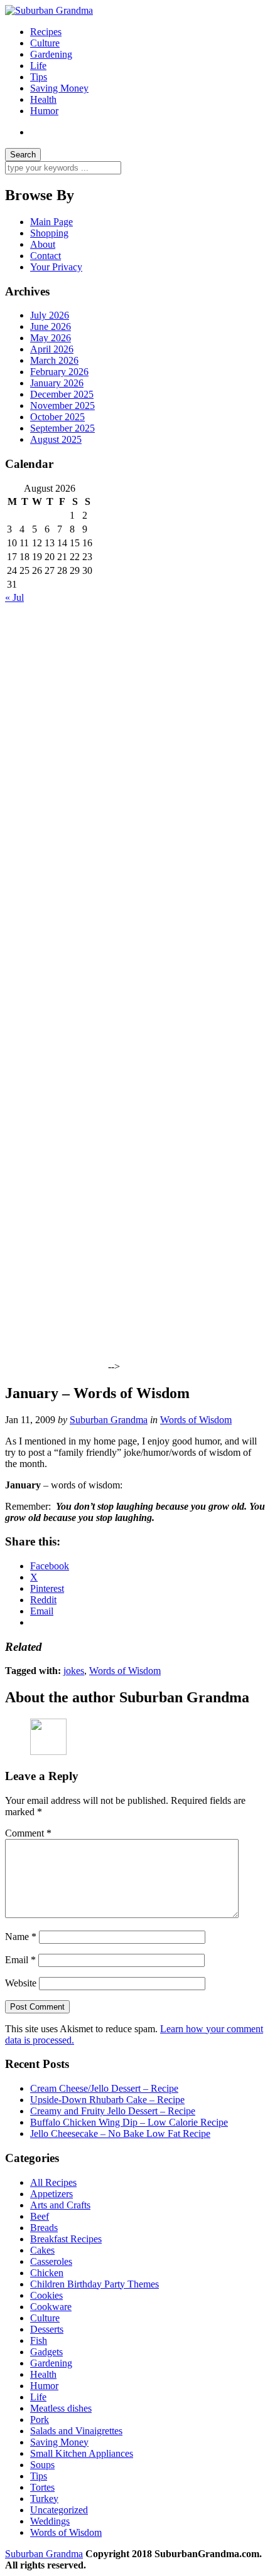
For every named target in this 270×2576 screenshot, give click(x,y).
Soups (42, 2465)
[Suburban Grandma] (49, 10)
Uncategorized (59, 2510)
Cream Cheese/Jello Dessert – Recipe (104, 2088)
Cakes (42, 2250)
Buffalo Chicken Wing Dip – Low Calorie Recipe (129, 2122)
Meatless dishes (61, 2408)
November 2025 (62, 405)
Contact (46, 256)
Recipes (46, 32)
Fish (39, 2340)
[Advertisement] (55, 792)
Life (38, 66)
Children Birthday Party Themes (94, 2284)
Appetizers (51, 2194)
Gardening (51, 54)
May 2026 (51, 338)
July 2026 (50, 315)
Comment (28, 1833)
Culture (45, 43)
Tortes (42, 2487)
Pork (40, 2420)
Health (43, 99)
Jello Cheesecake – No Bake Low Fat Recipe (120, 2133)
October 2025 (57, 417)
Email (20, 1960)
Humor (44, 111)
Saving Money (59, 88)
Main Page (51, 222)
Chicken (47, 2273)
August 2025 (56, 439)
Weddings (50, 2521)
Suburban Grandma (109, 1420)
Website (21, 1983)
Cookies (46, 2295)
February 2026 (59, 372)
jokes (74, 1671)
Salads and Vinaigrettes (76, 2431)
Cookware (51, 2307)
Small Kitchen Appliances (82, 2453)
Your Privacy (56, 267)
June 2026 (51, 326)
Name (21, 1937)
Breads (44, 2228)
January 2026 (57, 383)
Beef (40, 2216)
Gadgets (46, 2352)
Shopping (49, 233)
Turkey (44, 2499)
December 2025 (62, 394)
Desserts (47, 2329)
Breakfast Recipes (66, 2239)
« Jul (14, 597)
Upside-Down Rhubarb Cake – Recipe (107, 2100)
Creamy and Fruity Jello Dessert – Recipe (113, 2111)
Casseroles (51, 2261)
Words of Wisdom (196, 1420)
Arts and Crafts (60, 2205)
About (43, 244)
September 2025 (62, 428)
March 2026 (54, 360)
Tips (39, 77)
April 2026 (52, 349)
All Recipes (53, 2182)
